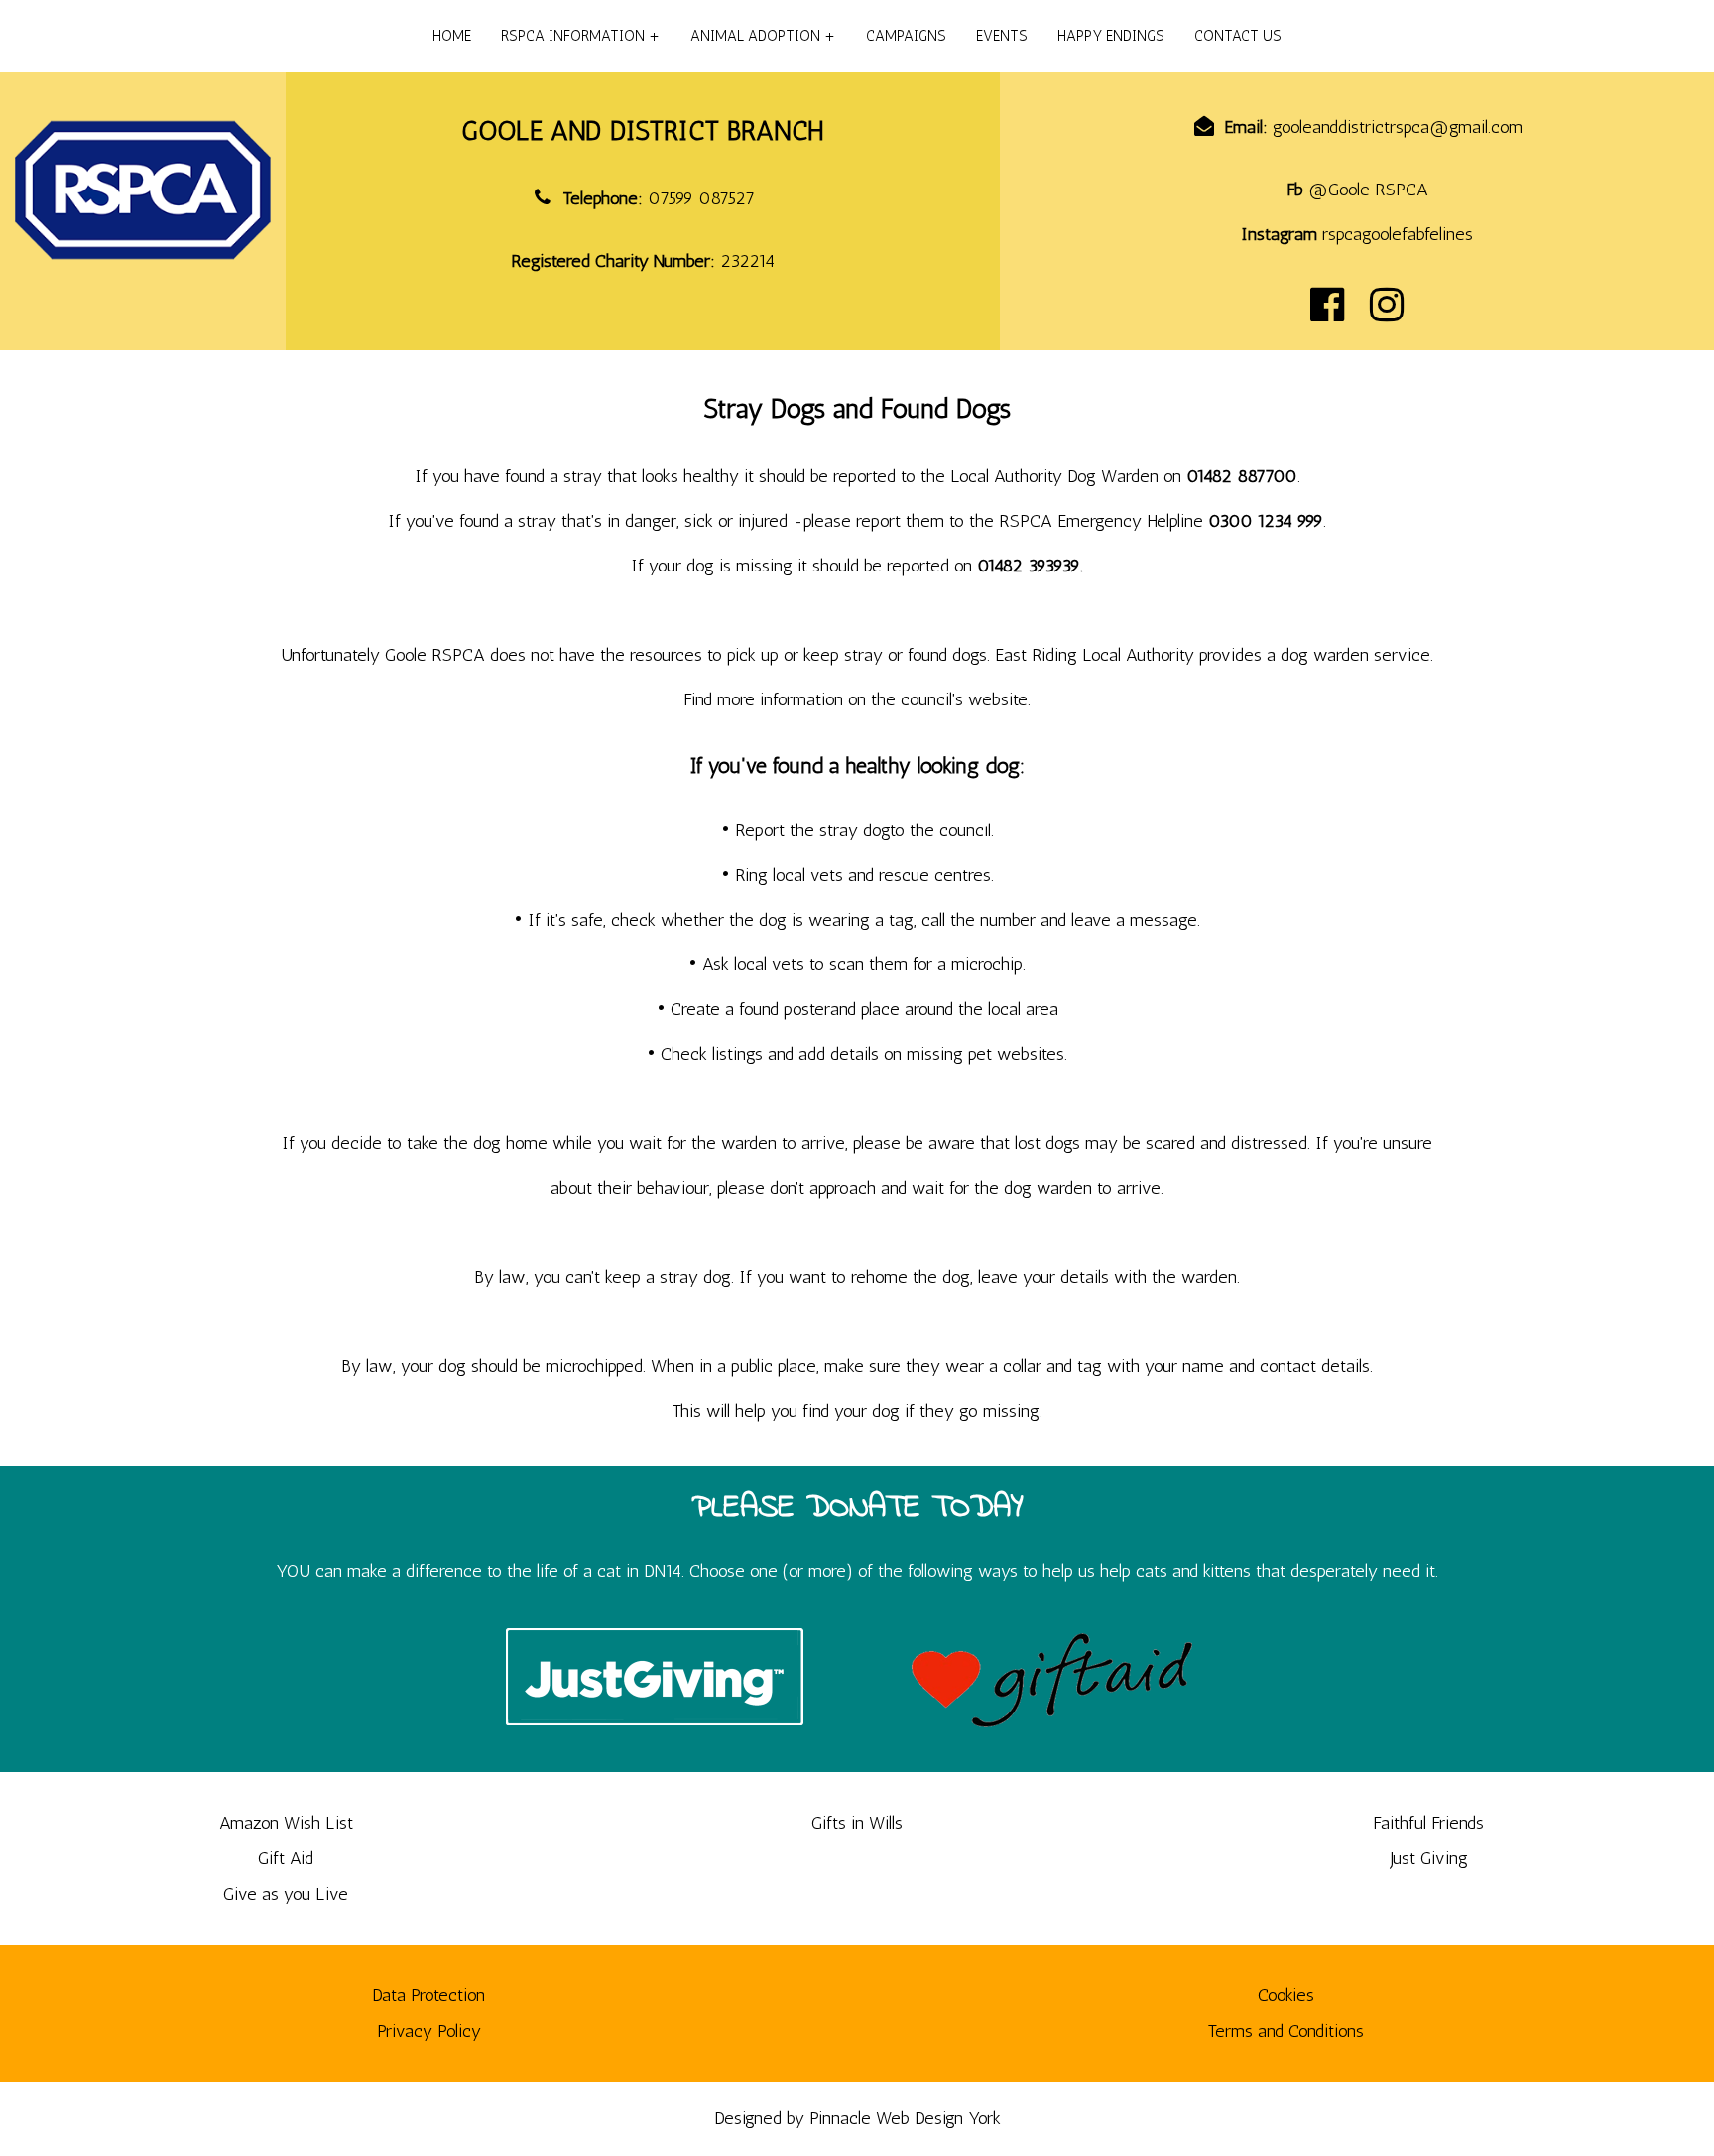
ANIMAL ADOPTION (755, 36)
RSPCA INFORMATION (573, 36)
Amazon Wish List (286, 1823)
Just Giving (1429, 1858)
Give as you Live (286, 1894)
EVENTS (1002, 36)
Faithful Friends (1428, 1823)
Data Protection (428, 1995)
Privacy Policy (429, 2031)
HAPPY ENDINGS (1111, 36)
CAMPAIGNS (906, 36)
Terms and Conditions (1285, 2031)
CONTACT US (1238, 36)
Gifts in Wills (857, 1823)
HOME (452, 36)
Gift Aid (286, 1858)
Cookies (1286, 1995)
